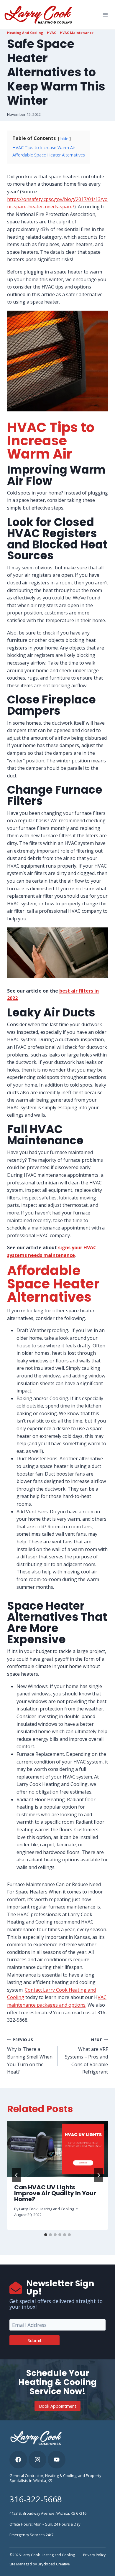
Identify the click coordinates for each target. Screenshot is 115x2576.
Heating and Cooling (25, 33)
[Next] (98, 2175)
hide (64, 139)
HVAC (51, 33)
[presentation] (57, 2149)
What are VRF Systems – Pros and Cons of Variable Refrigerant (86, 2056)
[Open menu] (105, 15)
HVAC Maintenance (77, 33)
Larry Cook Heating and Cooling (47, 2209)
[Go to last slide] (17, 2175)
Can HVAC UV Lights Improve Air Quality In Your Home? (55, 2193)
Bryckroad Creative (54, 2564)
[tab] (46, 2235)
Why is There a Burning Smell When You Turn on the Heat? (30, 2056)
